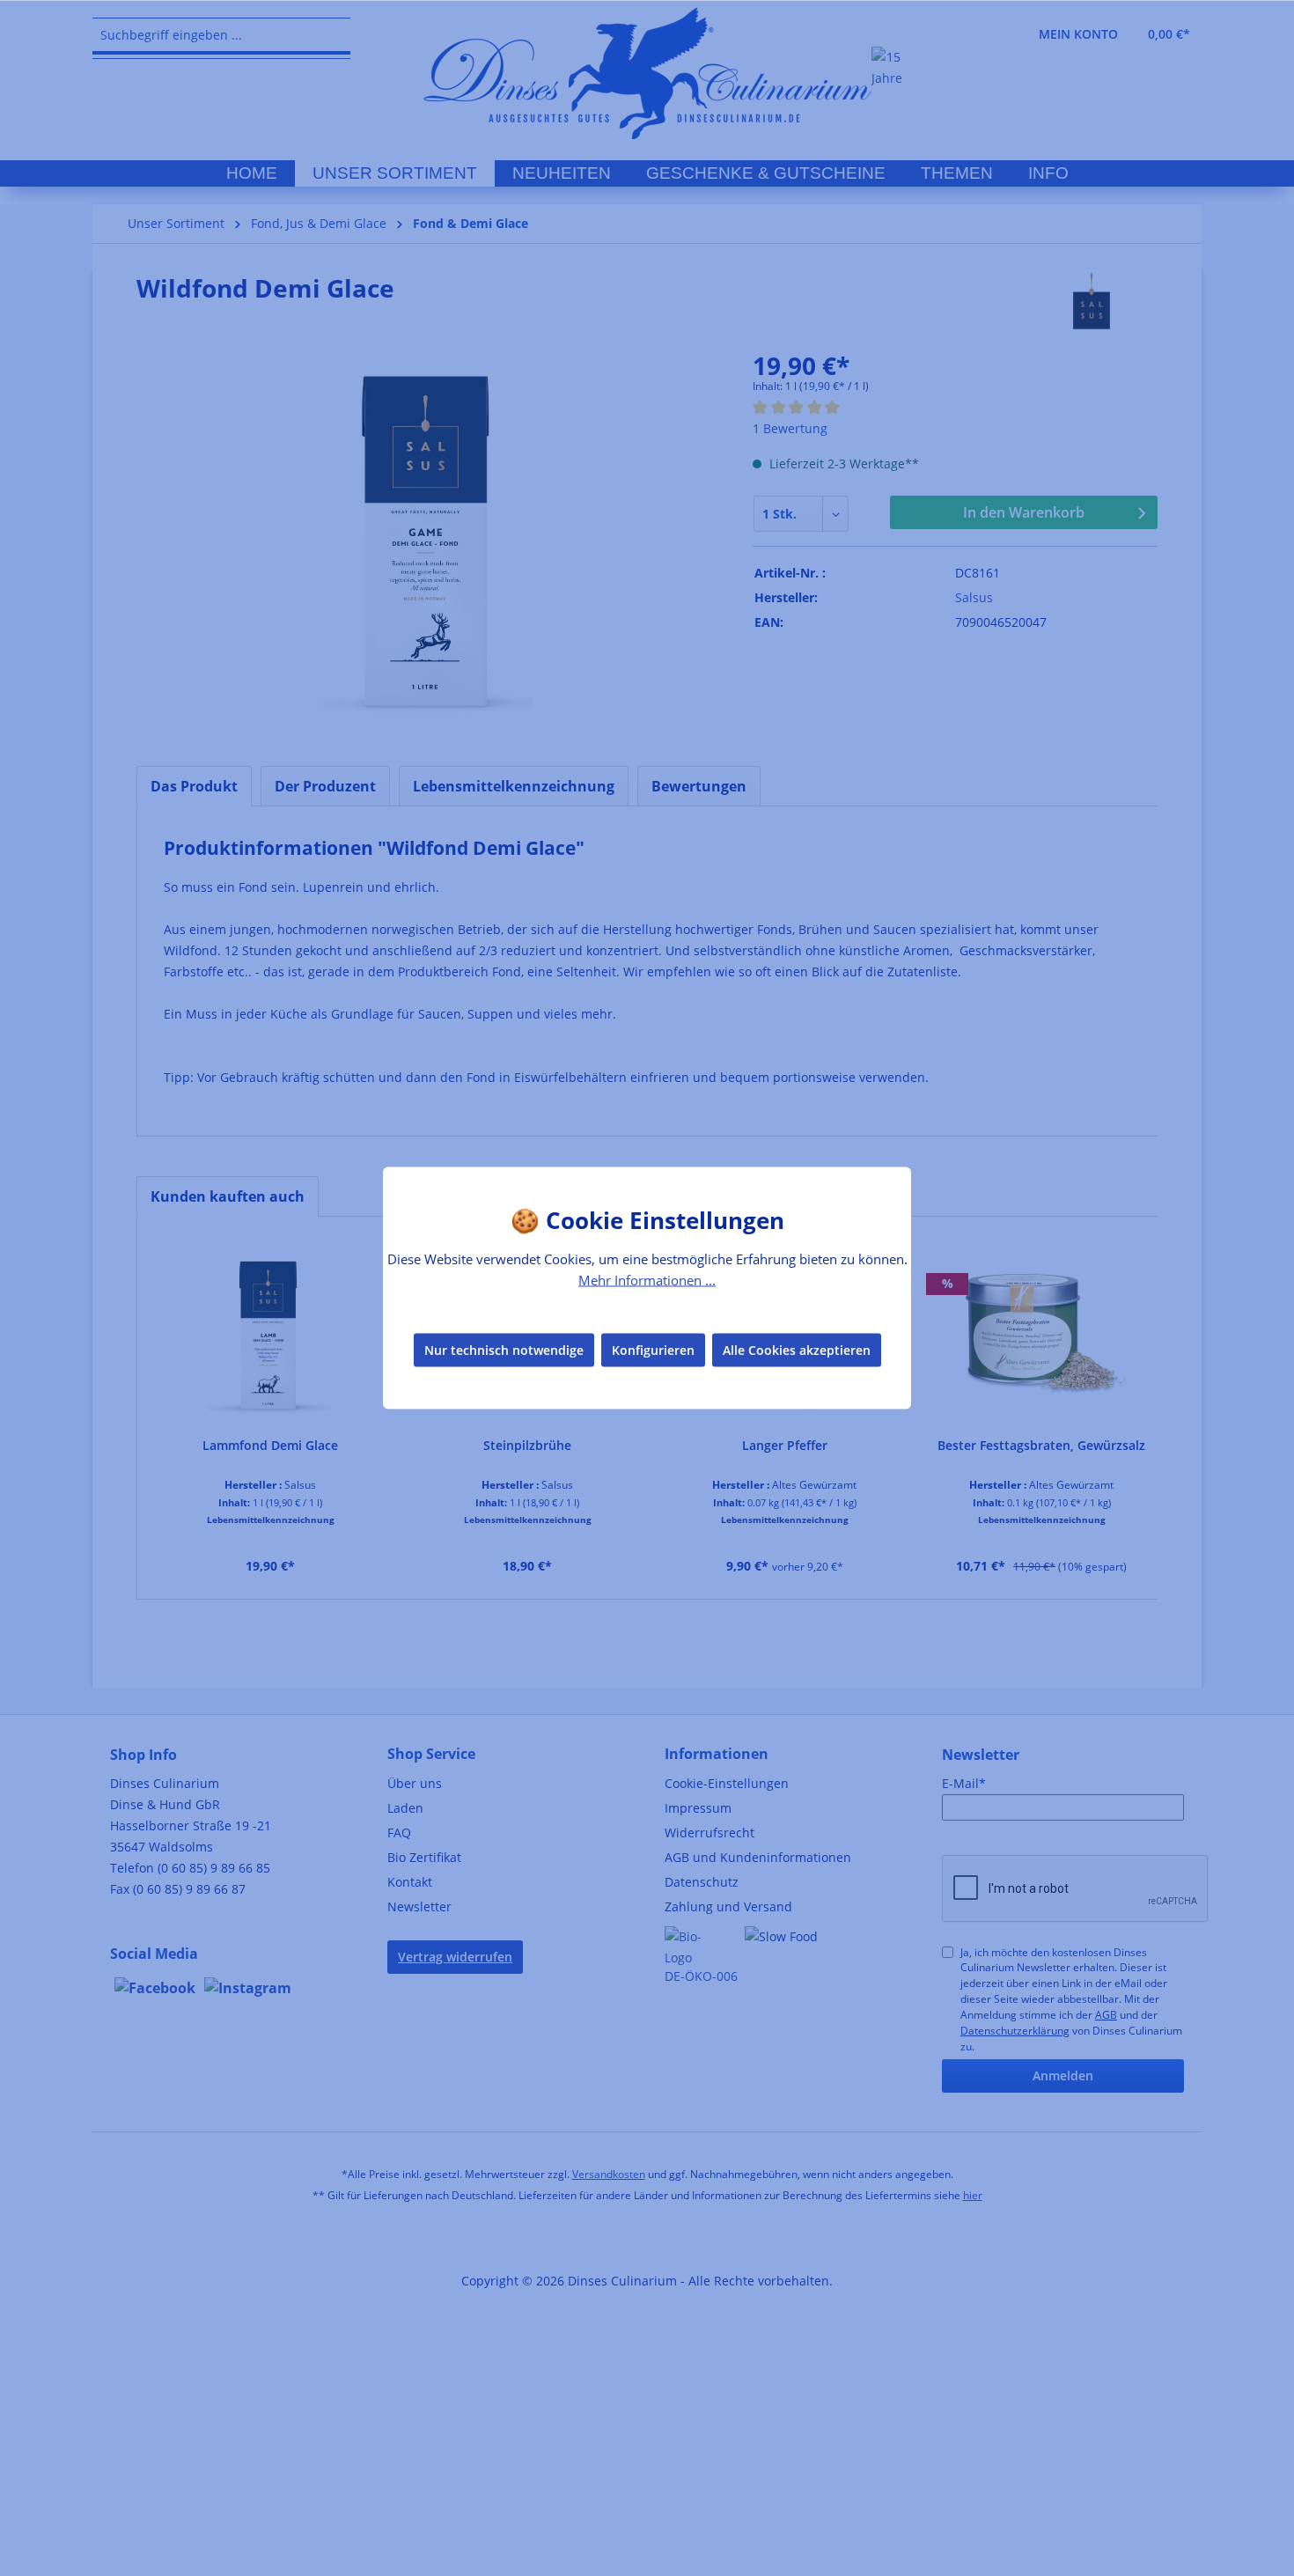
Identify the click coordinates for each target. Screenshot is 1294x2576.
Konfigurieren (653, 1349)
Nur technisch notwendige (504, 1349)
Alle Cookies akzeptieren (797, 1349)
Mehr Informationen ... (647, 1280)
